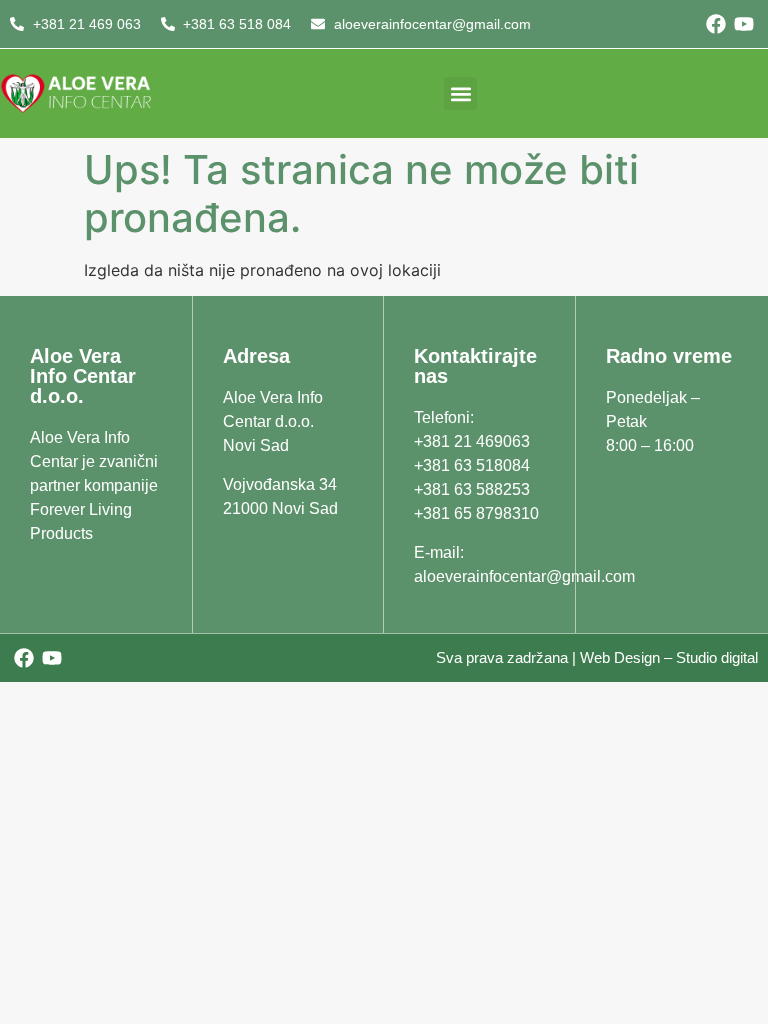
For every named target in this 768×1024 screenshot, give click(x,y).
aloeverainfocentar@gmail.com (524, 576)
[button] (460, 93)
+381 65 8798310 (476, 513)
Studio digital (717, 657)
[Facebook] (716, 24)
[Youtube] (744, 24)
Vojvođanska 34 (280, 484)
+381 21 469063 (472, 441)
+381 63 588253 (472, 489)
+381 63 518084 (472, 465)
